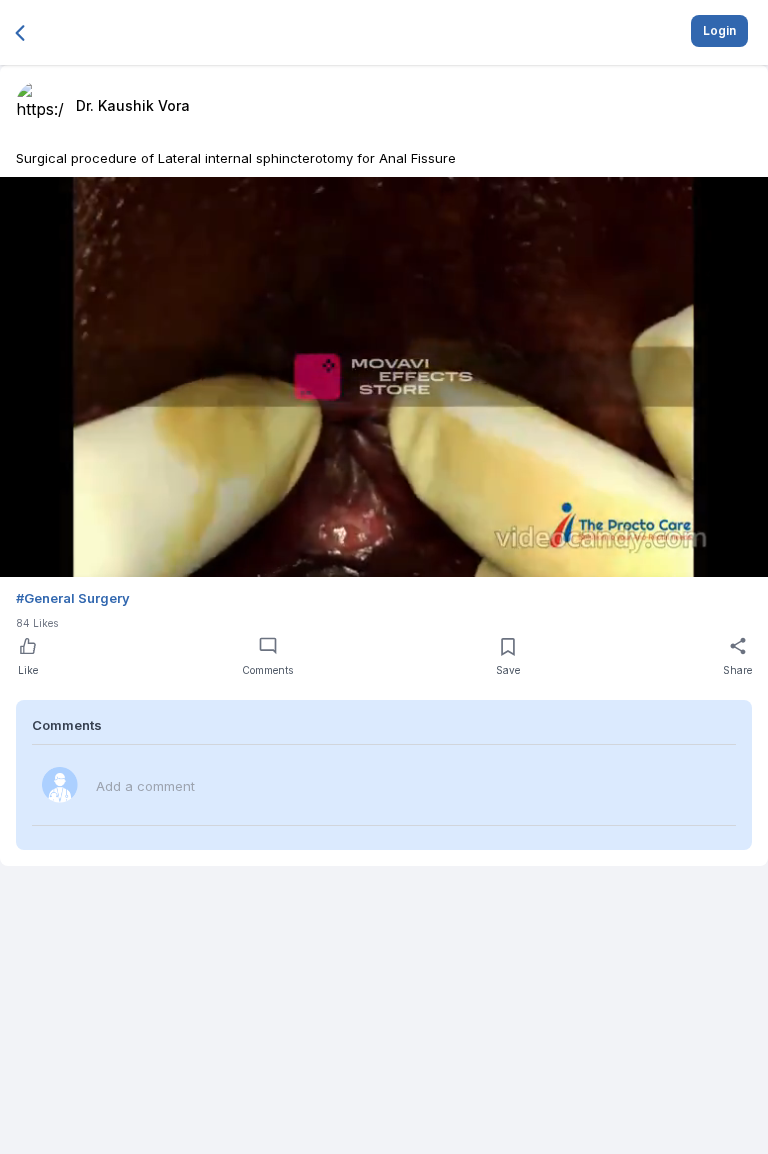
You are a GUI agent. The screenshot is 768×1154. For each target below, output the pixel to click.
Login (719, 30)
